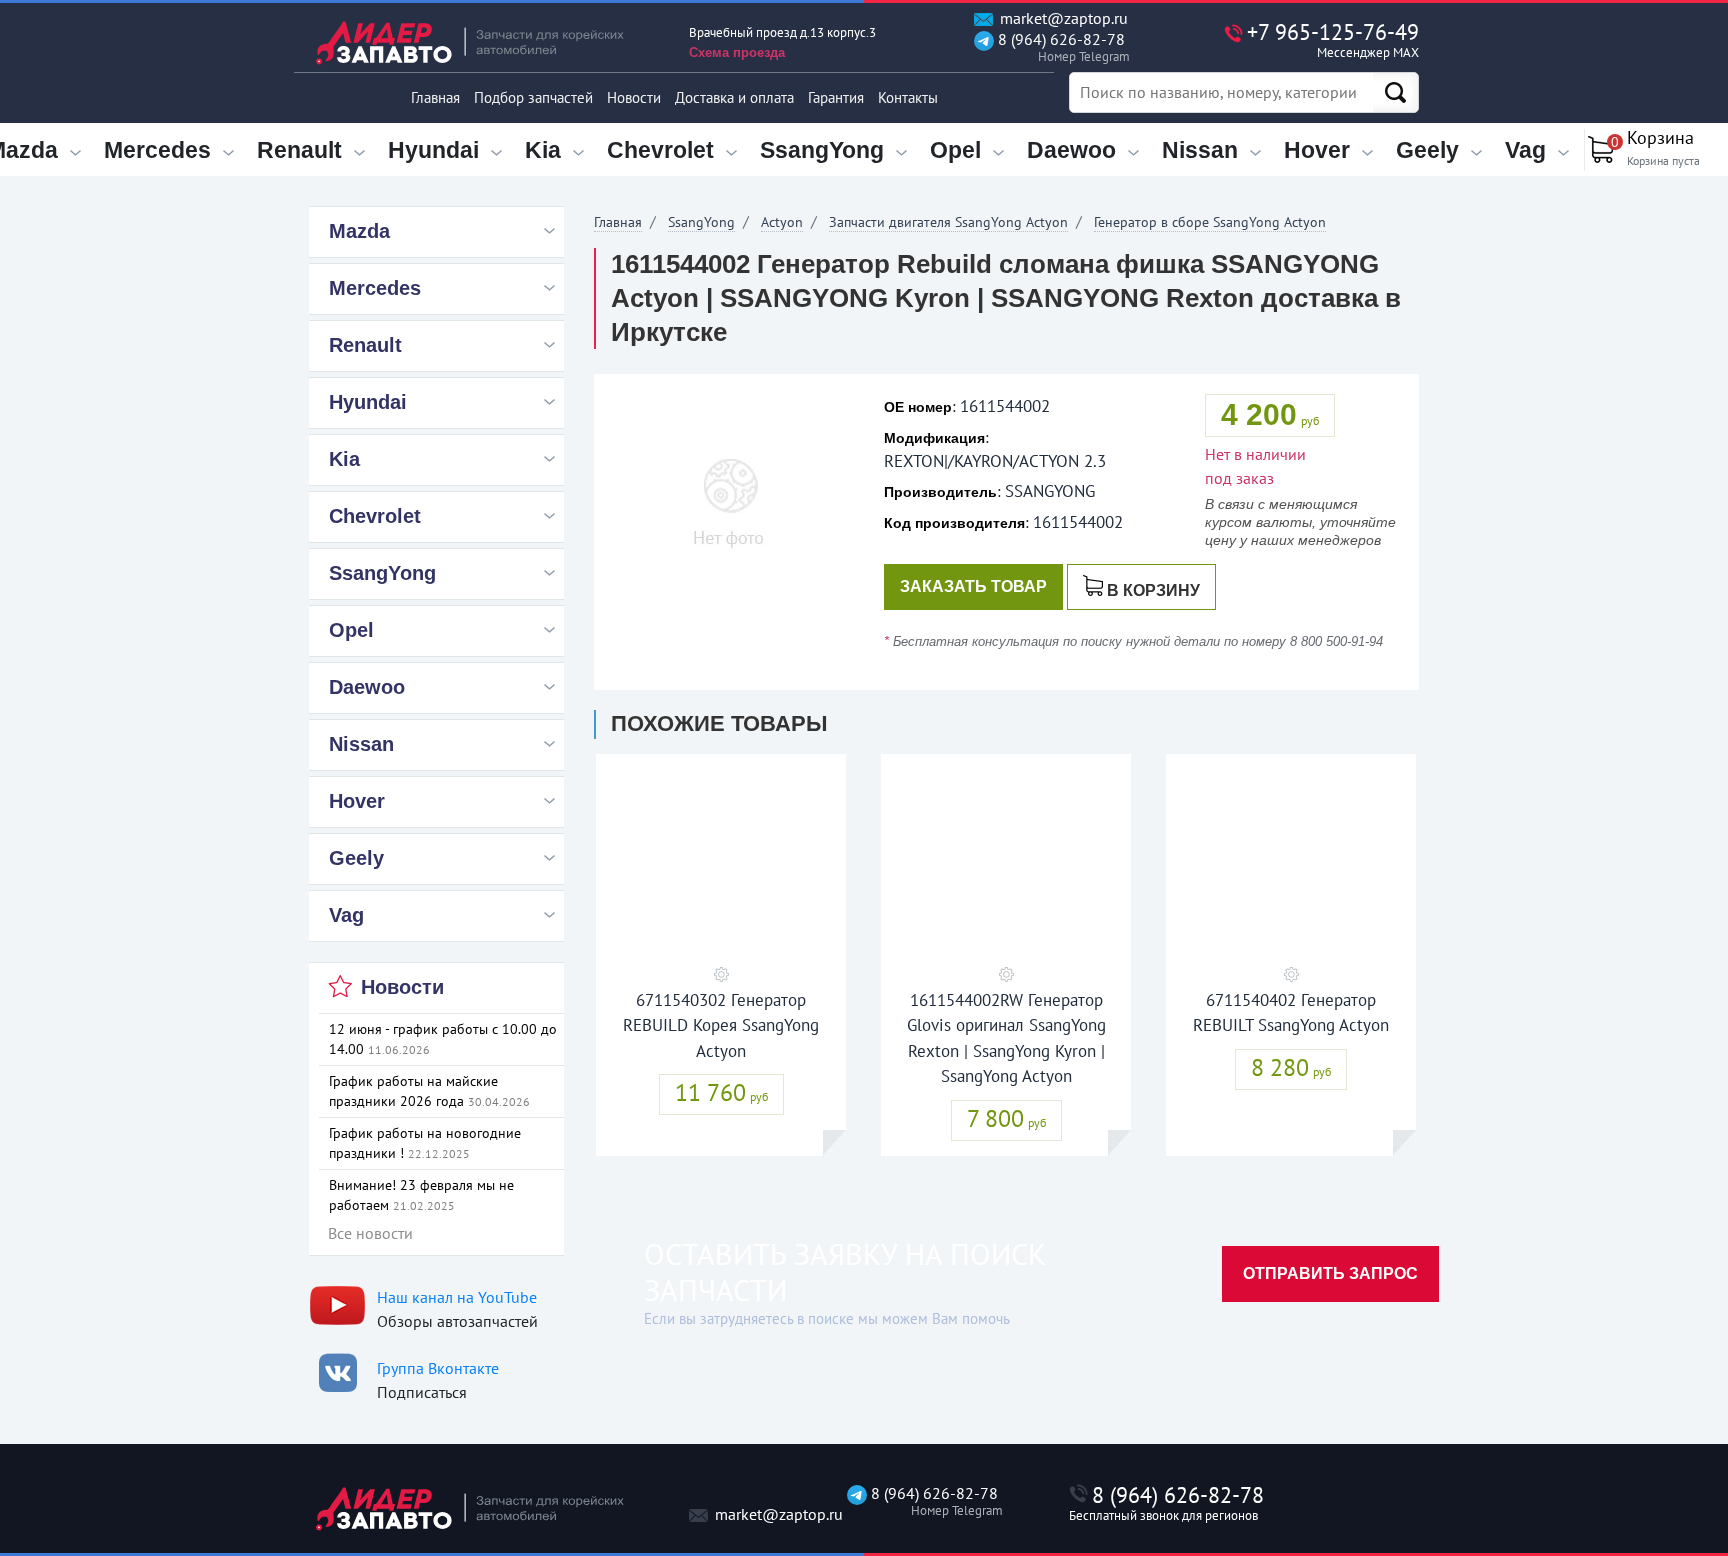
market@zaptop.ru (1062, 18)
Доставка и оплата (734, 97)
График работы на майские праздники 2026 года (429, 1091)
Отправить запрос (1330, 1273)
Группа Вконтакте (438, 1368)
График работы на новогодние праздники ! (425, 1143)
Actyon (782, 222)
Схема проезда (737, 52)
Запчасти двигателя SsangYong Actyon (948, 222)
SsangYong (701, 222)
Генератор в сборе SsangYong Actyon (1210, 222)
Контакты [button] (908, 97)
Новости (634, 97)
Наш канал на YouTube (457, 1297)
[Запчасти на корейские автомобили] (484, 42)
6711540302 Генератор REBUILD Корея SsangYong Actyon (721, 1025)
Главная (435, 97)
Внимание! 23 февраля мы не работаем (421, 1195)
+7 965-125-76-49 (1333, 39)
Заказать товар (973, 586)
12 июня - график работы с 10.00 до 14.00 (443, 1039)
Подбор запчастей (533, 97)
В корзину (1153, 590)
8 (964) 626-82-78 (1059, 47)
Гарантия (836, 97)
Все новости (370, 1233)
